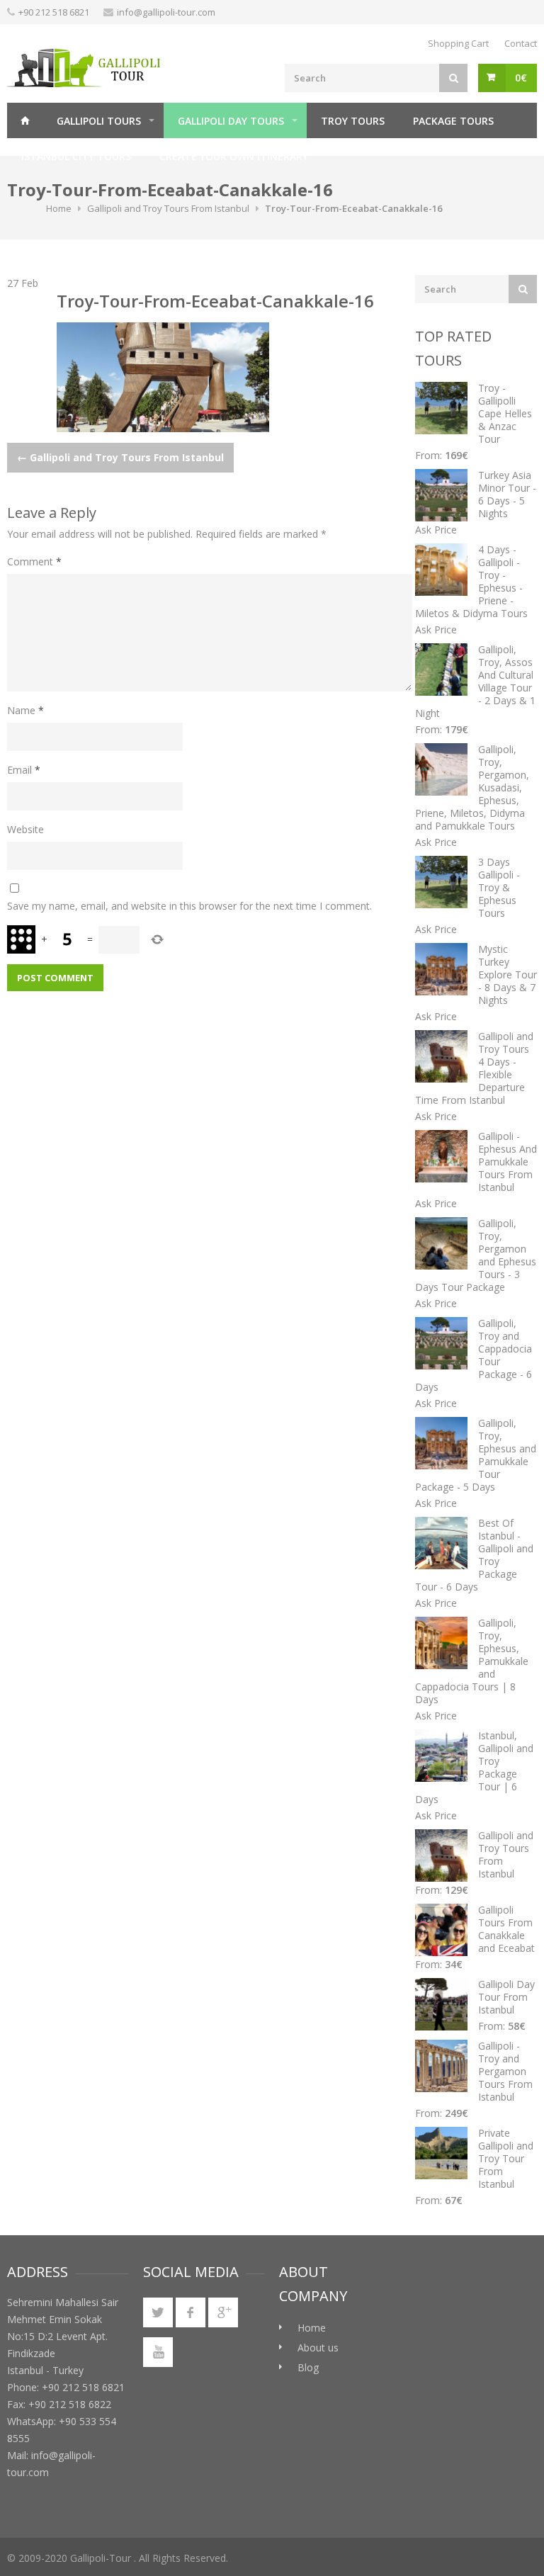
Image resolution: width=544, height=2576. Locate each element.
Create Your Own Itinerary (234, 156)
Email (24, 770)
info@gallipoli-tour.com (166, 12)
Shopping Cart (458, 43)
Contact (521, 43)
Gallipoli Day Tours (231, 121)
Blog (308, 2367)
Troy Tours (353, 121)
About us (318, 2348)
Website (25, 829)
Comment (34, 561)
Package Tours (453, 121)
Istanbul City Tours (76, 156)
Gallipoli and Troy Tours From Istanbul (168, 208)
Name (25, 710)
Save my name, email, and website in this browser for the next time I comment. (189, 906)
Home (25, 120)
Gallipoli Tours (99, 121)
